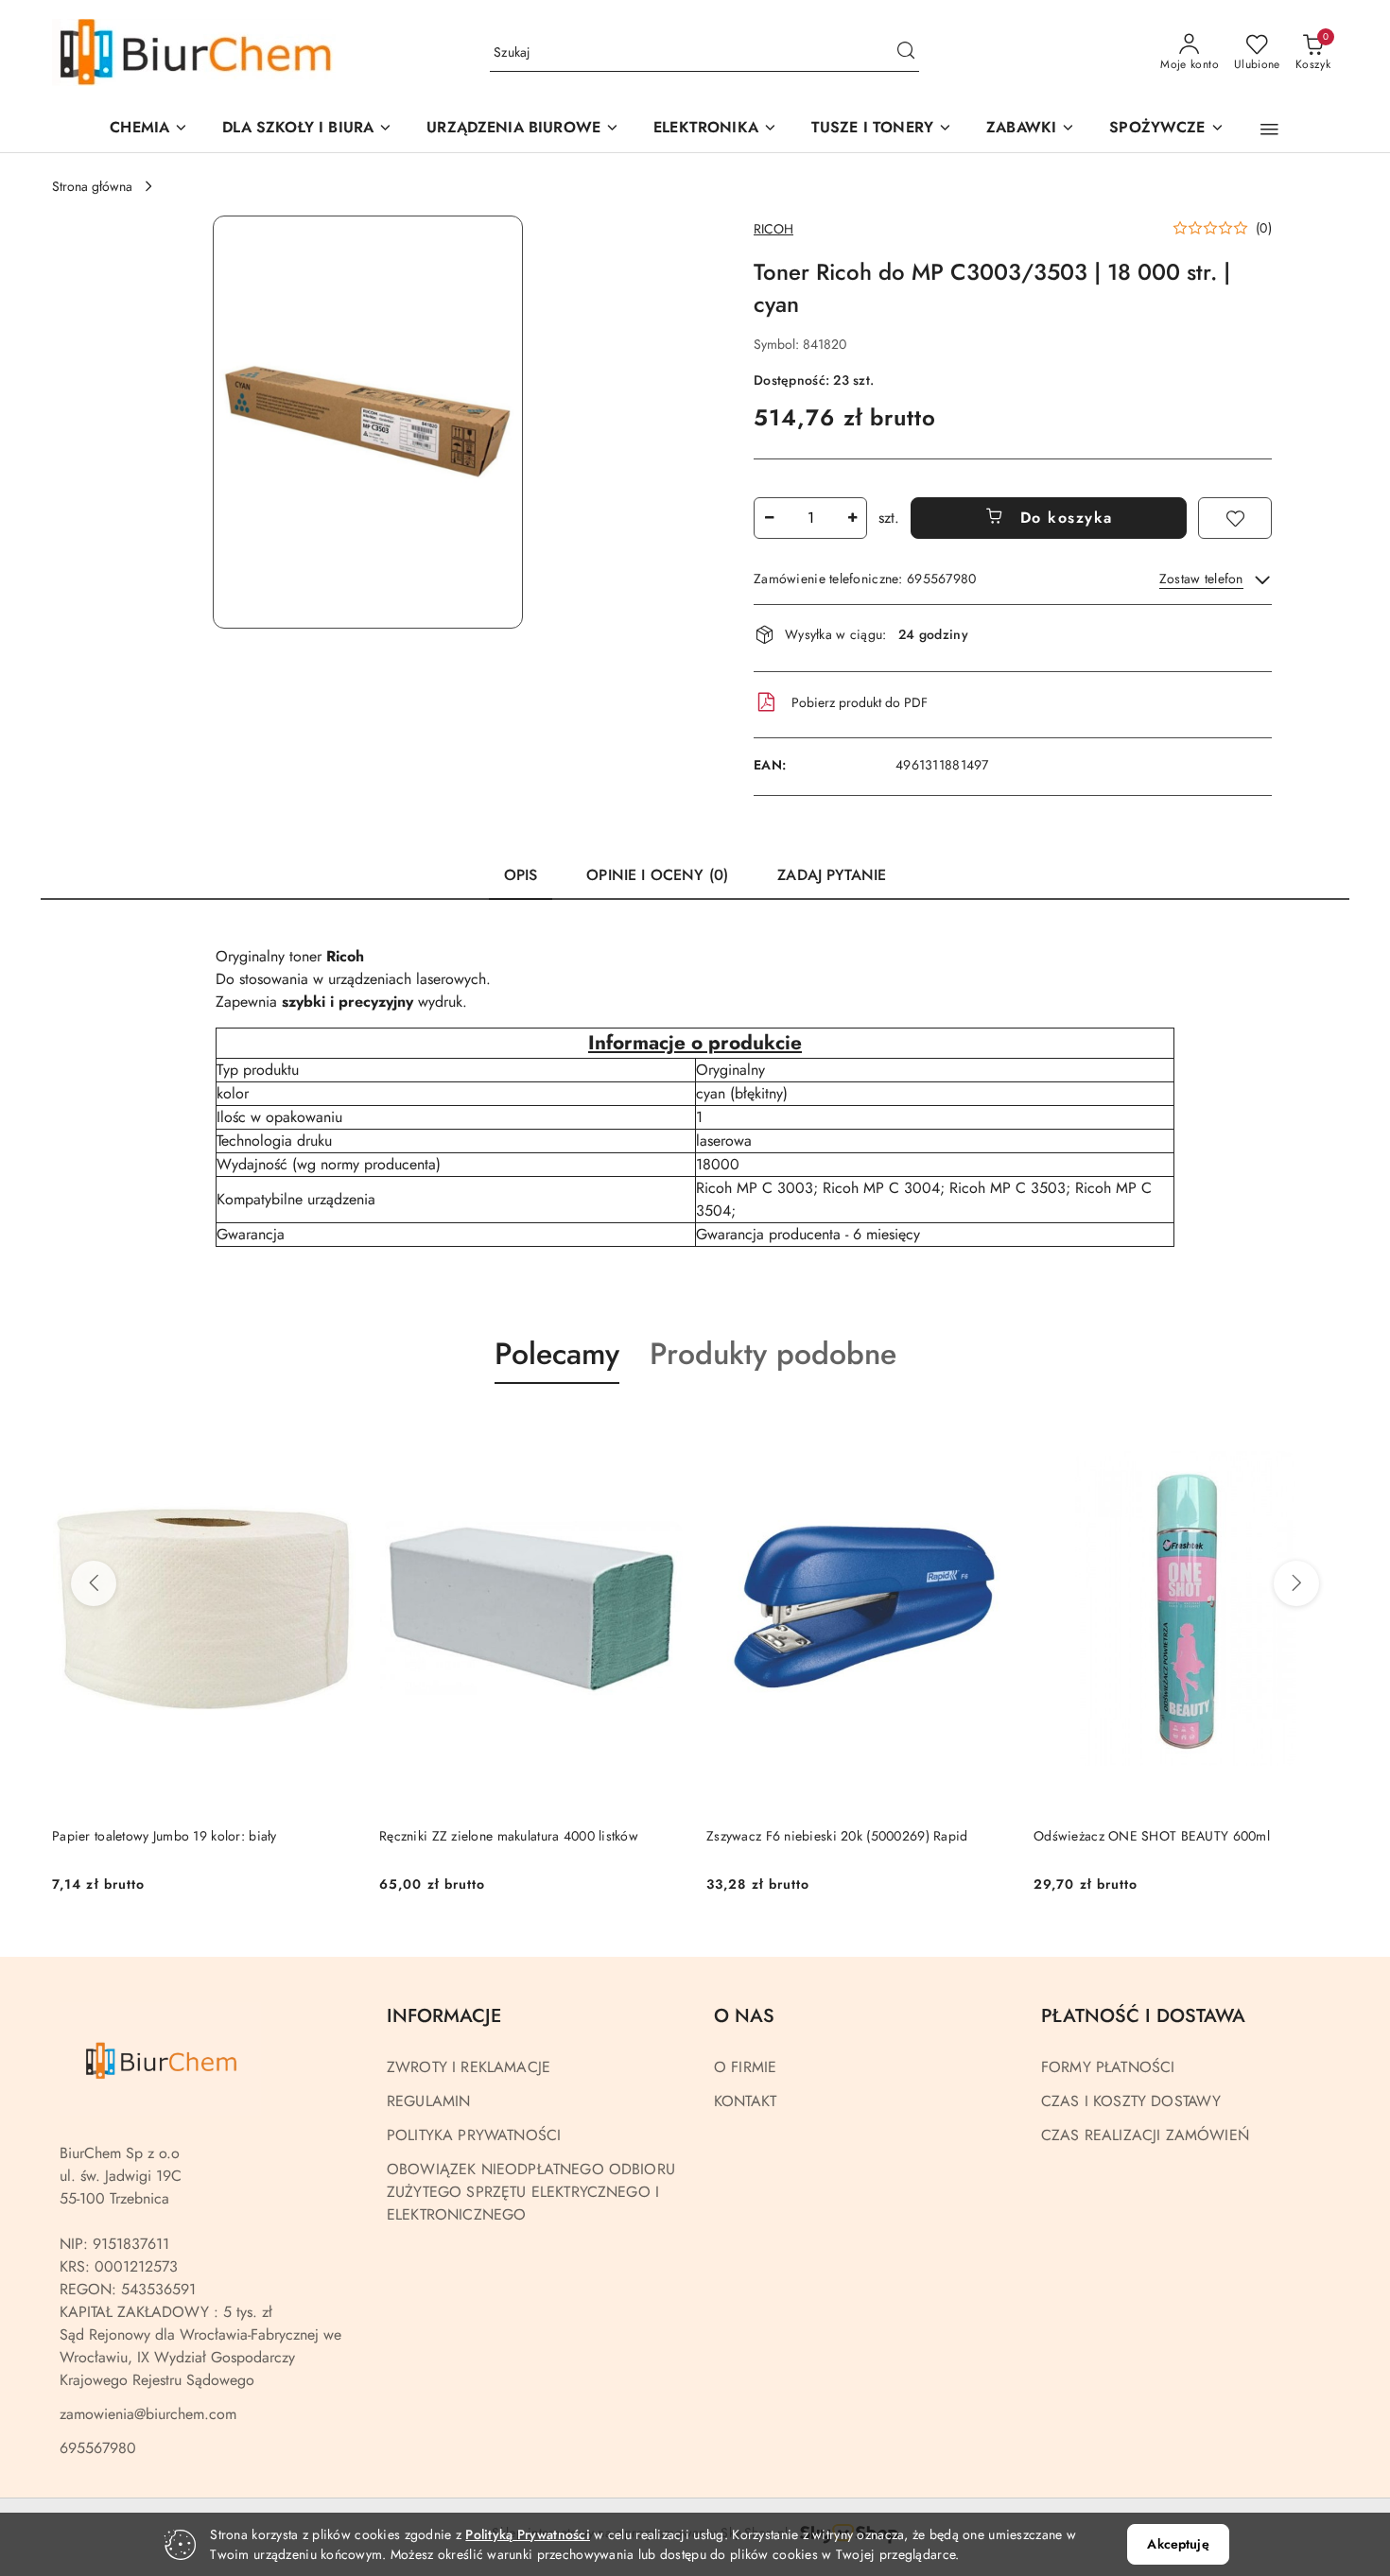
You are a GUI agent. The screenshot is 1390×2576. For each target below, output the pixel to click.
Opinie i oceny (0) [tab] (657, 875)
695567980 (98, 2448)
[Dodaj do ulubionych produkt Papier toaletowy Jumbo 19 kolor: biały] (335, 1428)
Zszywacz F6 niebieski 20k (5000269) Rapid (837, 1836)
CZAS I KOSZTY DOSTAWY (1131, 2101)
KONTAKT (745, 2101)
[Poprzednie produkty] (94, 1583)
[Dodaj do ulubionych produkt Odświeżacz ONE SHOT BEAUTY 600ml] (1316, 1428)
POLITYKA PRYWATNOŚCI (474, 2135)
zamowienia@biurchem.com (148, 2414)
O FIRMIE (745, 2067)
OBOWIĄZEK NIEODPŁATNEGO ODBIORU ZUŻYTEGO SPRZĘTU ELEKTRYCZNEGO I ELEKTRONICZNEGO (531, 2192)
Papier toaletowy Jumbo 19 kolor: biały (165, 1836)
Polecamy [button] (557, 1354)
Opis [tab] (521, 875)
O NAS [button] (744, 2016)
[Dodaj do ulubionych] (1235, 518)
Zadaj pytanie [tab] (832, 875)
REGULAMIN (428, 2101)
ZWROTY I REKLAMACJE (469, 2067)
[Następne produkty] (1296, 1583)
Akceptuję (1178, 2544)
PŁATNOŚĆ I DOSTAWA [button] (1143, 2016)
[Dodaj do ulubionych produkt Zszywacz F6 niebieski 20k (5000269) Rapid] (989, 1428)
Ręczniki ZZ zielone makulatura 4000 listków (509, 1836)
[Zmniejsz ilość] (769, 518)
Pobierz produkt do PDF (860, 702)
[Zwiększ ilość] (852, 518)
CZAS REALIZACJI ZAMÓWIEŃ (1145, 2135)
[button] (523, 129)
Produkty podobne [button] (773, 1354)
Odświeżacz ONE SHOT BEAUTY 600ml (1152, 1836)
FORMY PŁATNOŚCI (1108, 2067)
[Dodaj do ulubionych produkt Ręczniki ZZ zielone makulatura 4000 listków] (662, 1428)
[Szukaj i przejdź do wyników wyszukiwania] (906, 53)
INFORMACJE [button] (444, 2016)
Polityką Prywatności (528, 2534)
